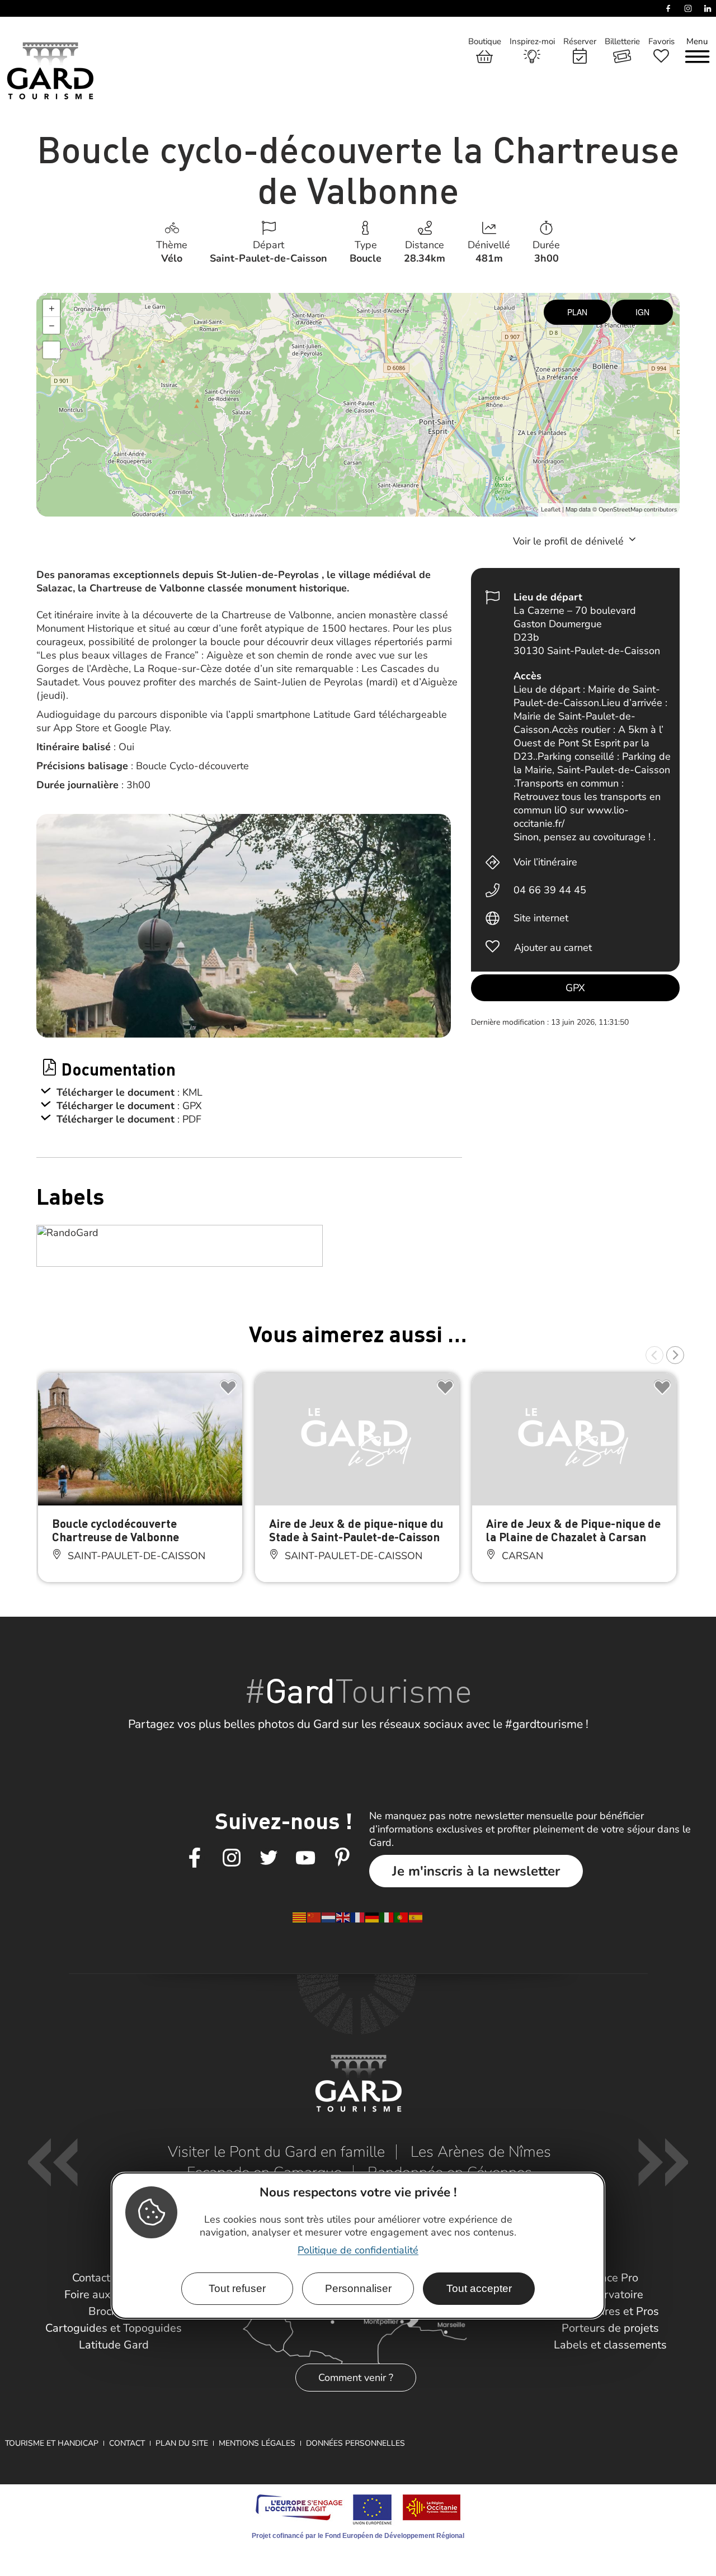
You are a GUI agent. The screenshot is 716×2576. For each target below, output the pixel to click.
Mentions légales (257, 2443)
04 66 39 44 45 (550, 890)
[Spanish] (416, 1916)
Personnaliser (358, 2288)
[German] (373, 1916)
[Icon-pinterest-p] (342, 1858)
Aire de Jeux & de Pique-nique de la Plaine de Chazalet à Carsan (573, 1530)
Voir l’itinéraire (545, 862)
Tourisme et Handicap (52, 2443)
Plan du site (182, 2443)
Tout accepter (479, 2288)
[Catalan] (300, 1916)
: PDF (189, 1119)
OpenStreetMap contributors (638, 510)
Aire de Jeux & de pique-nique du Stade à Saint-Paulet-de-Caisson (356, 1530)
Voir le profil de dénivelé (570, 541)
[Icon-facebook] (195, 1858)
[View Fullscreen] (51, 350)
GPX (575, 988)
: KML (190, 1092)
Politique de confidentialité (358, 2250)
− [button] (52, 325)
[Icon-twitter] (268, 1858)
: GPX (190, 1106)
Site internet (541, 918)
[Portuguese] (402, 1916)
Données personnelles (355, 2443)
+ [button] (52, 308)
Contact (127, 2443)
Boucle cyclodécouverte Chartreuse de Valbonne (116, 1530)
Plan (577, 312)
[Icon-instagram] (232, 1858)
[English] (343, 1916)
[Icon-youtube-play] (305, 1858)
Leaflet (551, 510)
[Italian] (387, 1916)
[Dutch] (329, 1916)
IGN (642, 312)
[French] (358, 1916)
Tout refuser (237, 2288)
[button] (654, 1355)
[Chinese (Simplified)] (314, 1916)
